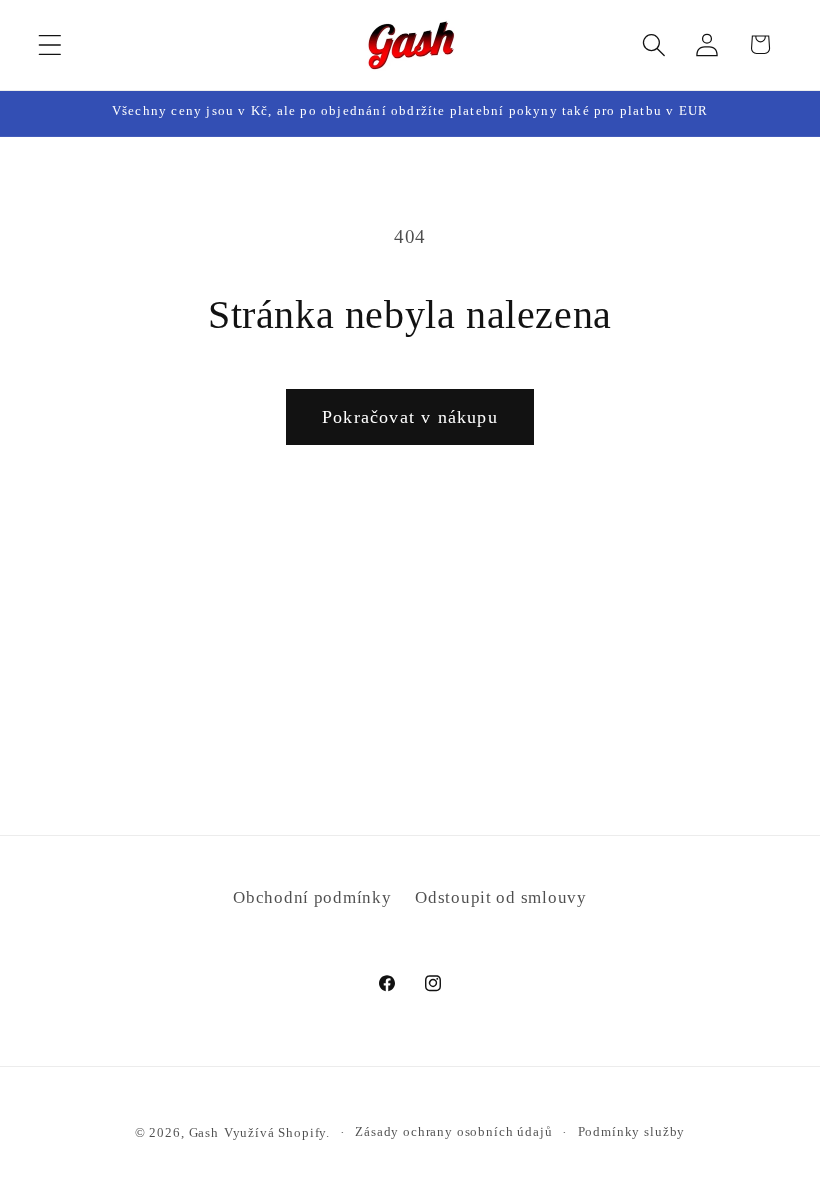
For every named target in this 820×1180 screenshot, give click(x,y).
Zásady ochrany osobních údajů (453, 1131)
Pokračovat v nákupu (410, 417)
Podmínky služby (632, 1131)
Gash (204, 1132)
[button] (50, 44)
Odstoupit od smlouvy (500, 897)
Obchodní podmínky (312, 897)
